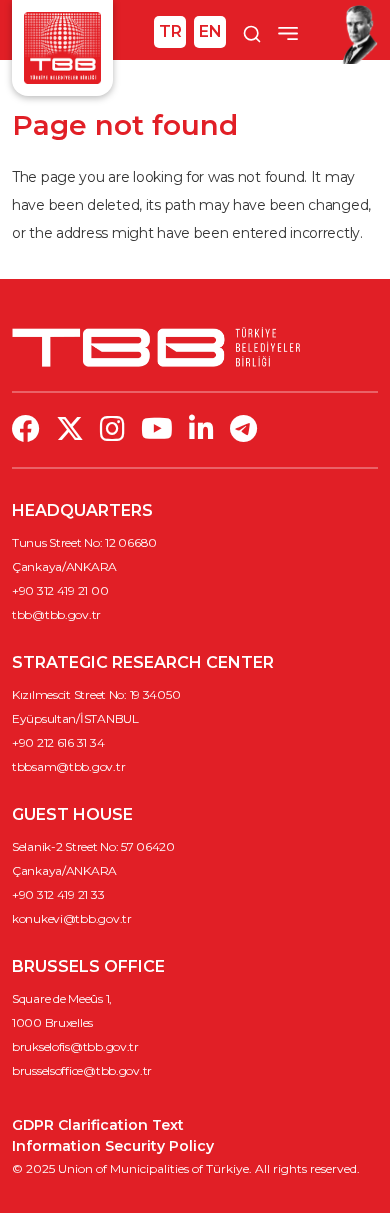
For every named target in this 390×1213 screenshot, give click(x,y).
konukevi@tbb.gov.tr (72, 918)
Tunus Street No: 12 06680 (84, 542)
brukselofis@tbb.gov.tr (75, 1046)
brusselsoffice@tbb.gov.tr (82, 1070)
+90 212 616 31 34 (58, 742)
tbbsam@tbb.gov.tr (68, 766)
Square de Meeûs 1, (62, 998)
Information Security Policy (113, 1146)
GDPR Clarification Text (98, 1125)
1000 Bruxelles (52, 1022)
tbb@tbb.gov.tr (56, 614)
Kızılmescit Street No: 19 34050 (96, 694)
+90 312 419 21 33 (58, 894)
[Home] (62, 46)
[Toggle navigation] (288, 33)
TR (170, 31)
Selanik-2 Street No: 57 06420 (93, 846)
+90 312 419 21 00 (60, 590)
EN (210, 31)
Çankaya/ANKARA (64, 566)
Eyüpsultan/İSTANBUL (75, 718)
